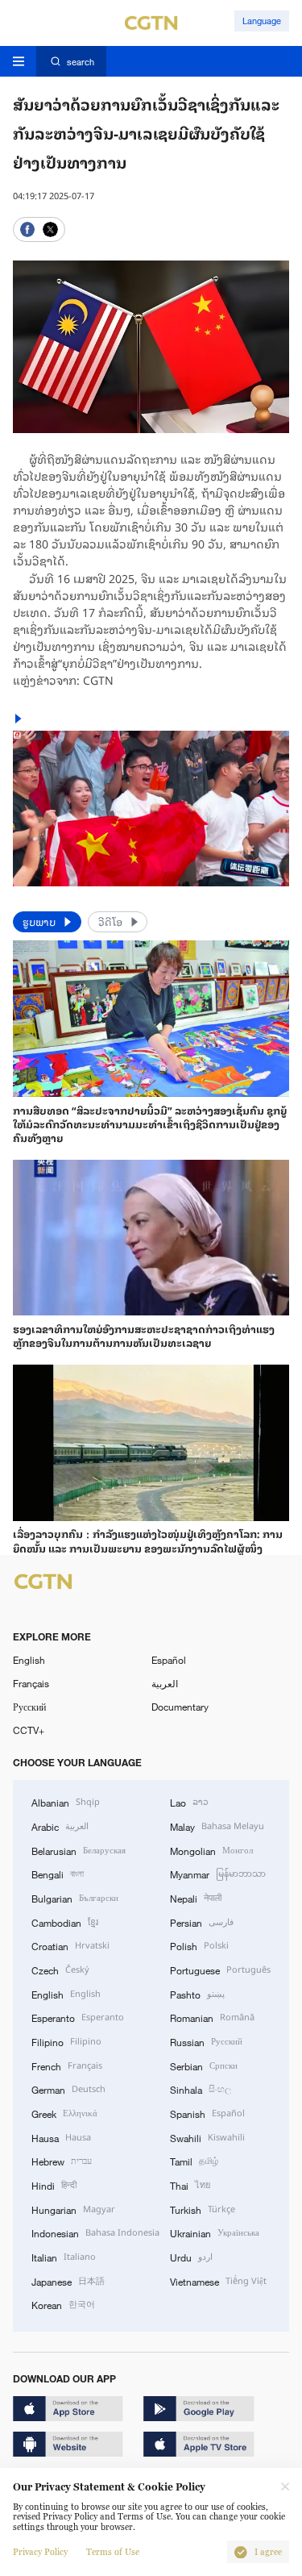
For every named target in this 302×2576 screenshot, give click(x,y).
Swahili (207, 2137)
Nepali (196, 1897)
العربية (165, 1683)
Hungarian (73, 2209)
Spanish (207, 2113)
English (29, 1660)
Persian (202, 1922)
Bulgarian (75, 1897)
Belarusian (79, 1850)
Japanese (68, 2280)
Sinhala (201, 2088)
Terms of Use (113, 2552)
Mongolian (211, 1850)
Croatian (70, 1945)
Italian (64, 2256)
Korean (63, 2304)
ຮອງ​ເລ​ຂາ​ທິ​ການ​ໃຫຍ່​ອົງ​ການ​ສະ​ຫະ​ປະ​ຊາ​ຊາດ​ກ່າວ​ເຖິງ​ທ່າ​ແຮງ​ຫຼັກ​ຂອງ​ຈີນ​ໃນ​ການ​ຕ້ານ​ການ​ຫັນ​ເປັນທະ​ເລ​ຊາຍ (144, 1335)
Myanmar (218, 1873)
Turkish (203, 2209)
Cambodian (65, 1922)
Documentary (180, 1707)
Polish (199, 1945)
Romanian (212, 2017)
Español (169, 1660)
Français (31, 1683)
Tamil (194, 2160)
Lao (189, 1801)
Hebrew (62, 2160)
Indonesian (95, 2232)
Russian (206, 2041)
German (68, 2088)
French (67, 2065)
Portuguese (220, 1969)
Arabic (60, 1826)
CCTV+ (29, 1730)
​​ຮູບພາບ (40, 921)
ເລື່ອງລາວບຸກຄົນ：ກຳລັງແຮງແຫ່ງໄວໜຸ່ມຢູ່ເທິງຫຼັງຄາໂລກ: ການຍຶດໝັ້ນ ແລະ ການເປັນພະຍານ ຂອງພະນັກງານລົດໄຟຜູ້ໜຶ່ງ (148, 1540)
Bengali (58, 1873)
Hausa (61, 2137)
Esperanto (78, 2017)
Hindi (54, 2184)
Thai (190, 2184)
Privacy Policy (40, 2552)
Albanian (66, 1801)
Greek (64, 2113)
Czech (60, 1969)
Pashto (197, 1993)
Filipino (66, 2041)
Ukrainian (215, 2232)
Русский (29, 1707)
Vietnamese (218, 2280)
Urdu (191, 2256)
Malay (217, 1826)
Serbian (204, 2065)
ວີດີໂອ (112, 921)
